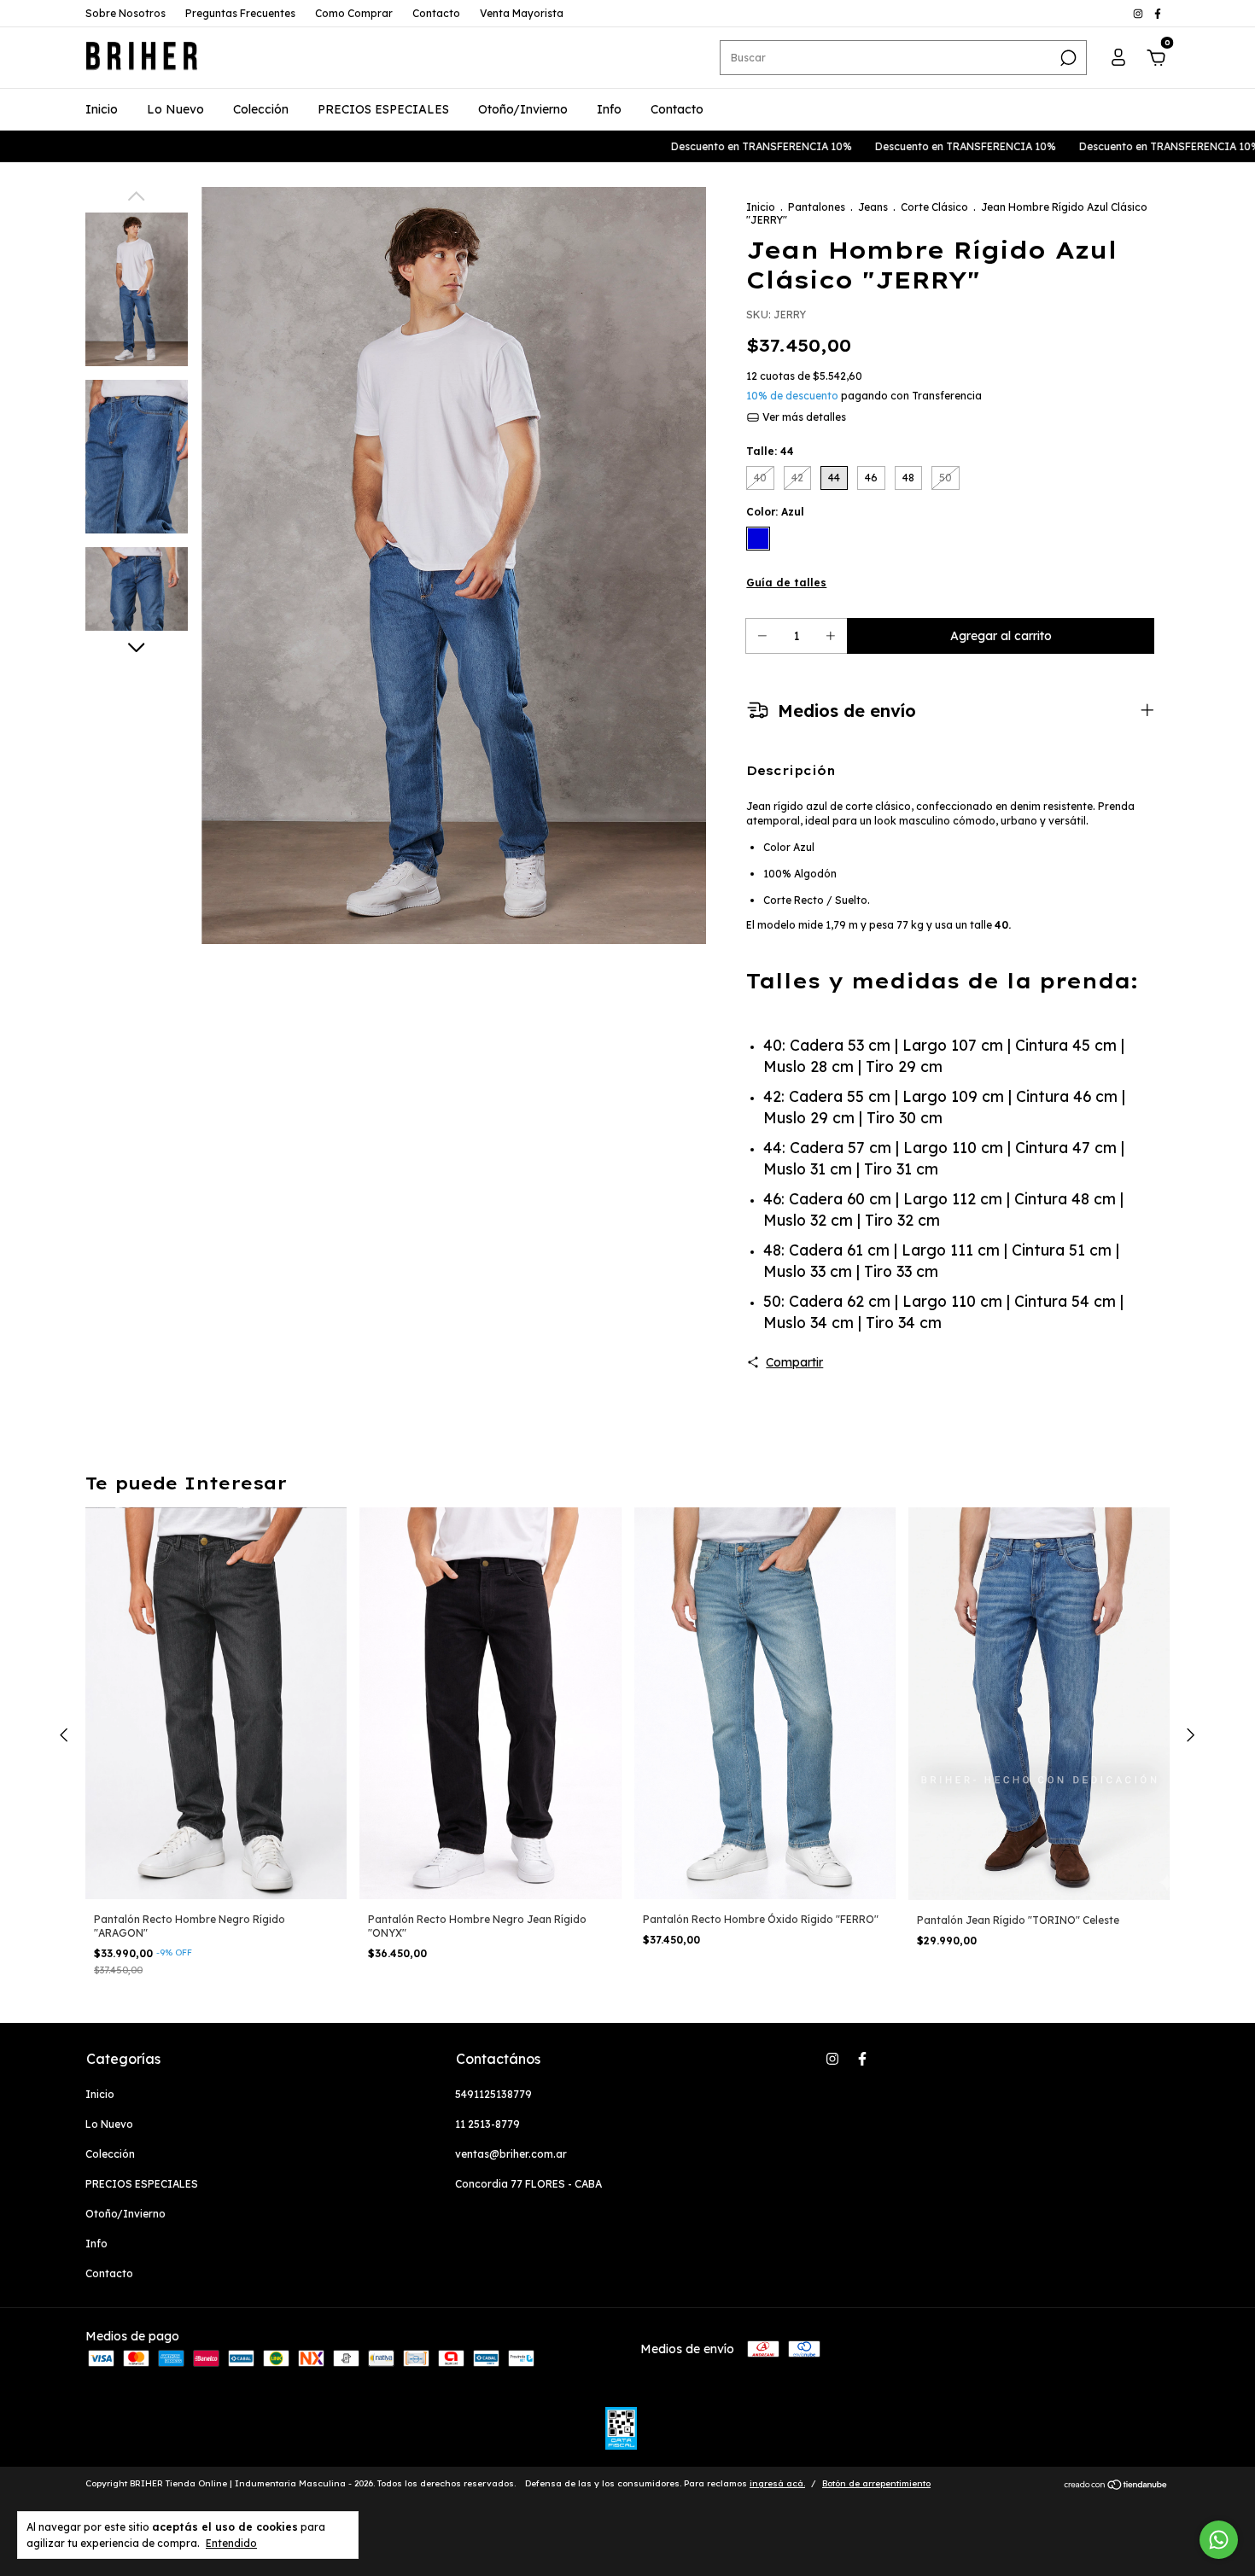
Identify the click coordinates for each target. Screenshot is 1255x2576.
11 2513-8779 (487, 2124)
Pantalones (817, 207)
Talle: (770, 451)
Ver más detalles (803, 417)
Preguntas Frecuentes (240, 13)
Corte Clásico (934, 207)
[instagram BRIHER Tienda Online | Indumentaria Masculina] (1139, 13)
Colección (261, 109)
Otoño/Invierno (523, 109)
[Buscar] (1067, 58)
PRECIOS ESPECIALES (383, 109)
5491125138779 (493, 2094)
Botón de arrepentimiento (876, 2483)
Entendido (231, 2543)
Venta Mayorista (522, 13)
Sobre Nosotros (125, 13)
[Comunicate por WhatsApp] (1219, 2540)
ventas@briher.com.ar (511, 2154)
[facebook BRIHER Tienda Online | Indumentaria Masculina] (1158, 13)
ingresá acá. (777, 2483)
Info (609, 109)
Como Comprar (354, 13)
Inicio (102, 109)
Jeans (873, 207)
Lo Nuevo (175, 109)
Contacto (436, 13)
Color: (775, 512)
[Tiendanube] (1116, 2486)
